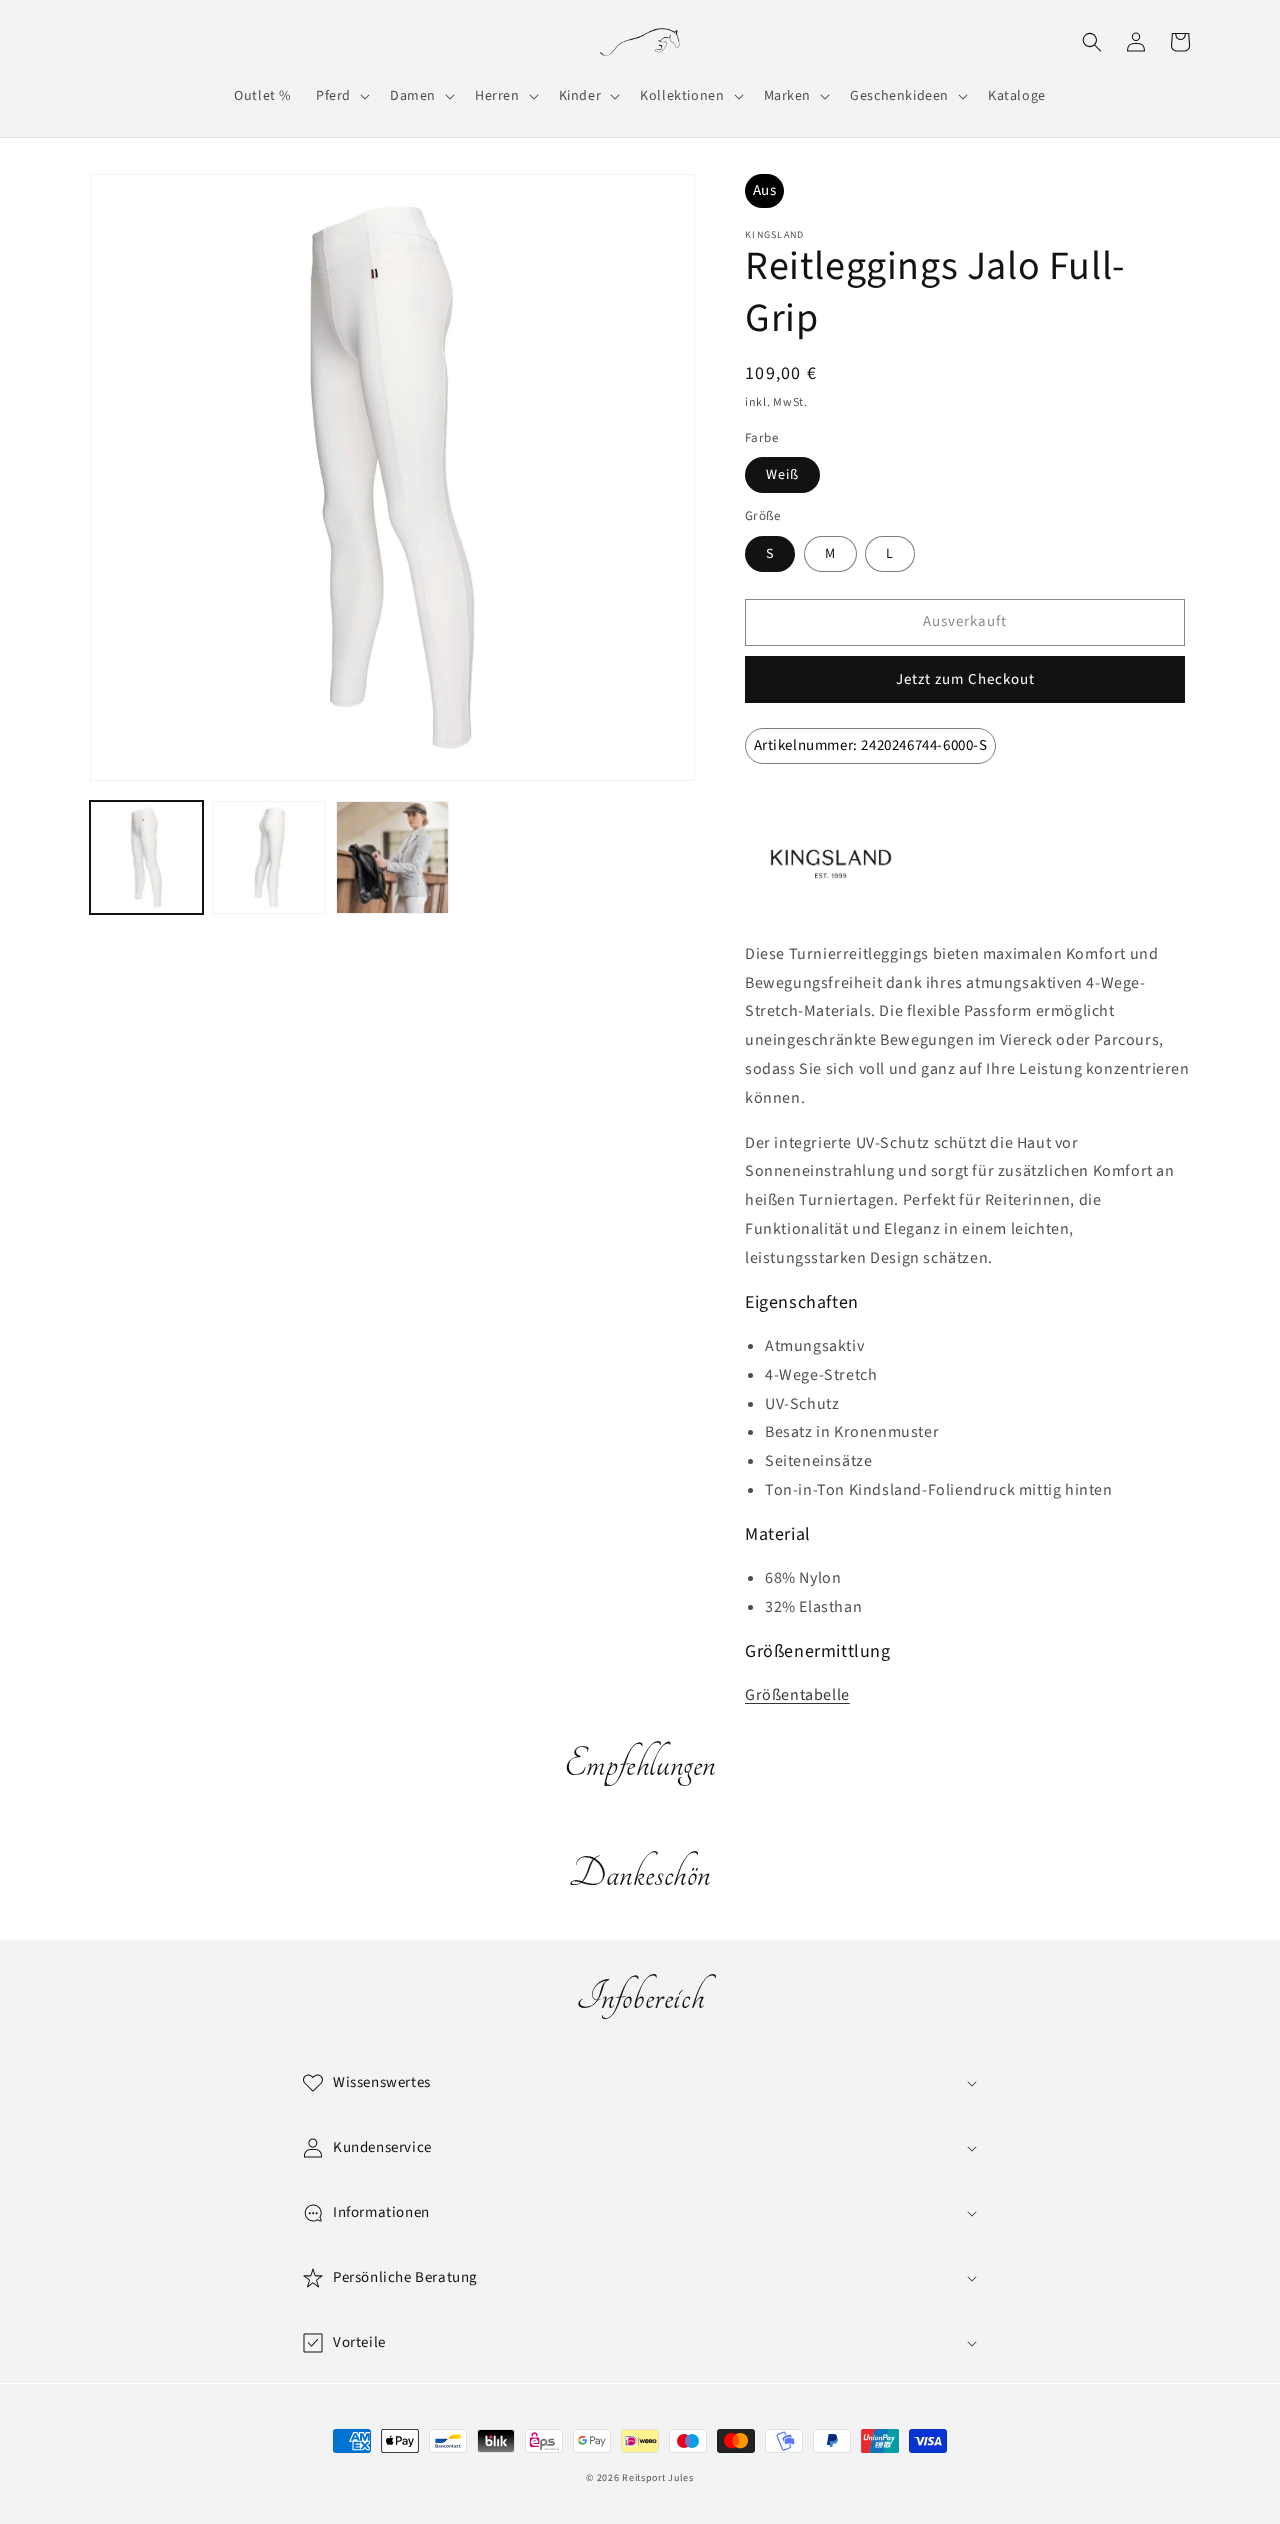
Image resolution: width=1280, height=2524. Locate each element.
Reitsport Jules (658, 2478)
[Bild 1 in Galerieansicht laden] (146, 857)
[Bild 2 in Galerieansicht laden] (269, 857)
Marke (789, 809)
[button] (341, 96)
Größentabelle (797, 1695)
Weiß (782, 475)
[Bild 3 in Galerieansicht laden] (392, 857)
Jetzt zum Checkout (965, 679)
